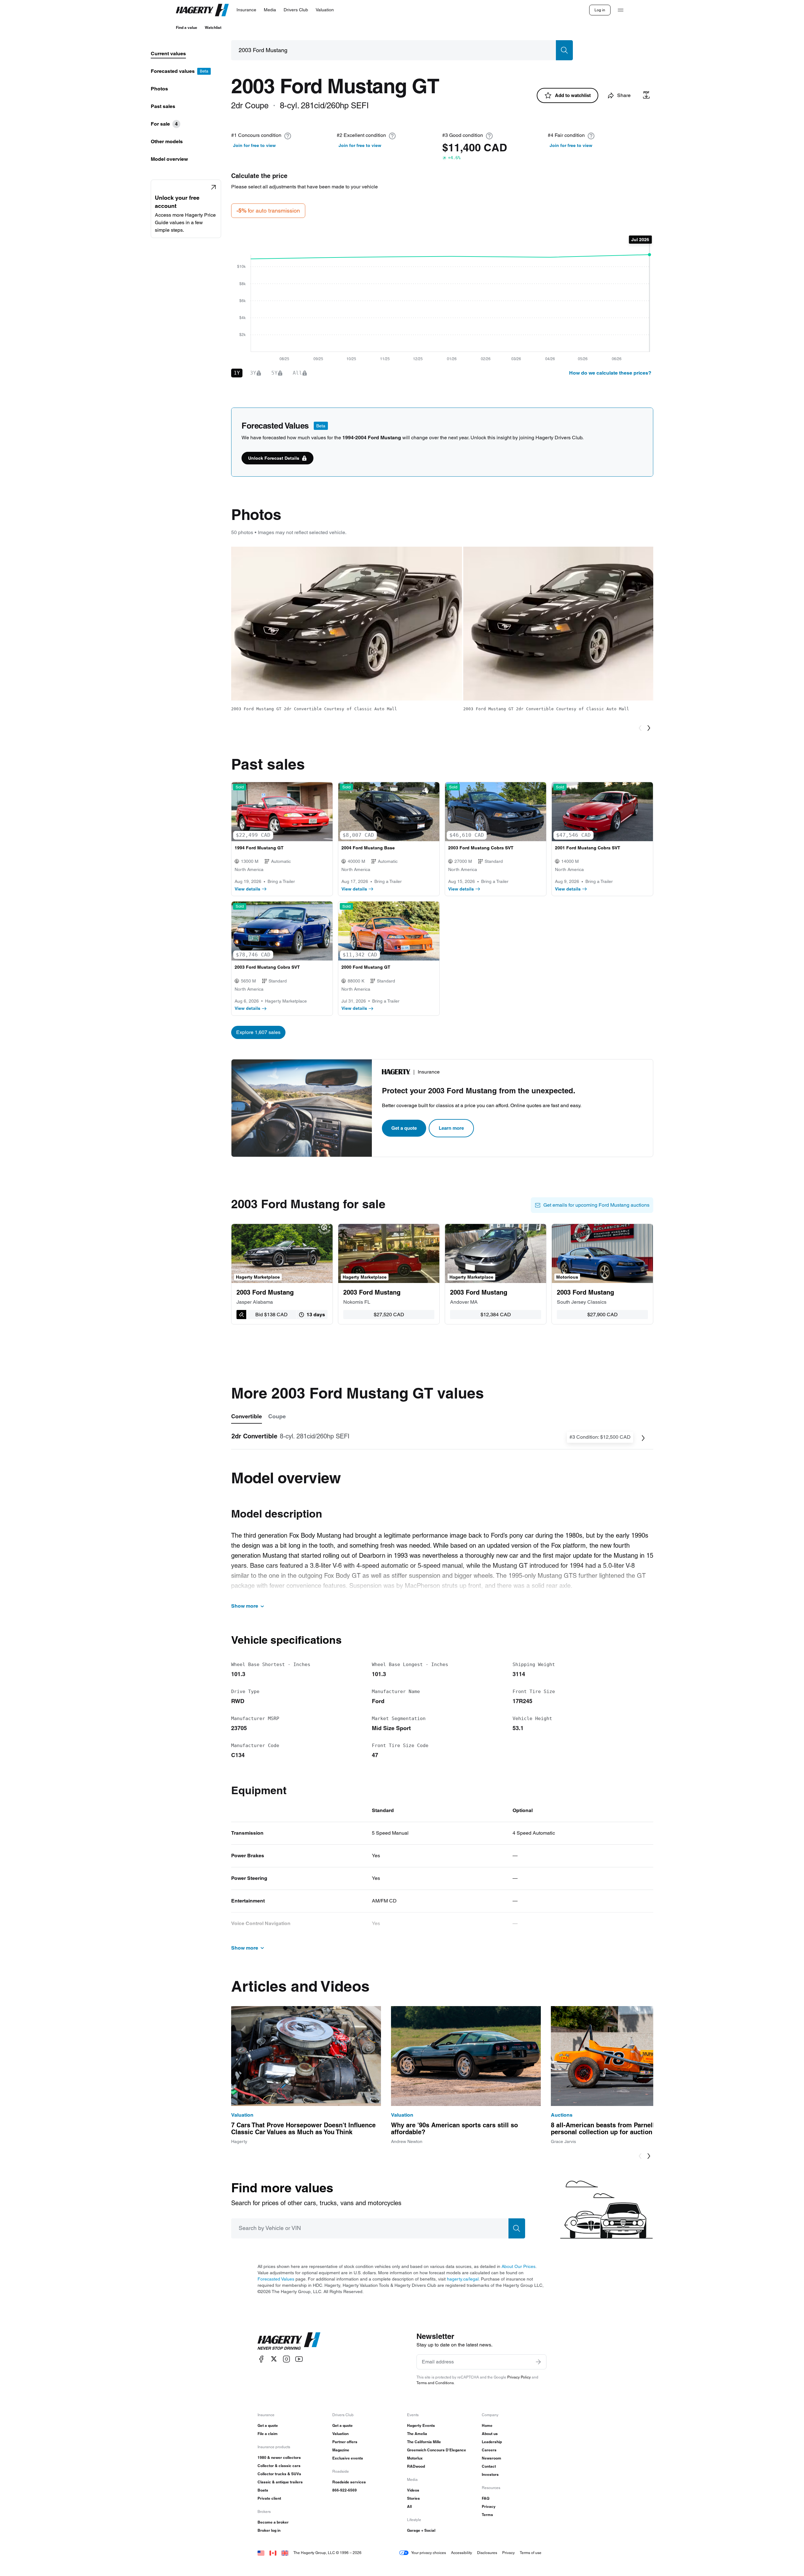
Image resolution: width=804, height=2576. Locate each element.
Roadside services (349, 2482)
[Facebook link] (261, 2359)
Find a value (187, 27)
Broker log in (269, 2530)
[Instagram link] (286, 2359)
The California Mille (424, 2442)
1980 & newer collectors (279, 2457)
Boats (263, 2490)
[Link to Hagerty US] (261, 2553)
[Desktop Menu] (621, 10)
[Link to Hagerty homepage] (289, 2341)
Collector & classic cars (279, 2466)
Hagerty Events (421, 2425)
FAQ (486, 2498)
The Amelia (417, 2434)
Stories (413, 2498)
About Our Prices (519, 2266)
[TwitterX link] (274, 2359)
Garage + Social (421, 2530)
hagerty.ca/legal (463, 2279)
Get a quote (404, 1128)
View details (247, 889)
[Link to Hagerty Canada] (273, 2553)
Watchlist (213, 27)
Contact (489, 2466)
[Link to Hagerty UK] (285, 2553)
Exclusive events (348, 2458)
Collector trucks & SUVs (279, 2474)
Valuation (340, 2434)
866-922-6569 (345, 2490)
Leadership (492, 2442)
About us (490, 2434)
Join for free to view (254, 145)
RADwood (416, 2466)
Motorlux (415, 2458)
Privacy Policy (519, 2377)
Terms (487, 2515)
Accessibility (462, 2553)
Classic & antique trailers (280, 2482)
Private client (269, 2498)
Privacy (489, 2506)
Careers (489, 2450)
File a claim (268, 2434)
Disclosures (487, 2553)
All (409, 2506)
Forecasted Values (276, 2279)
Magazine (341, 2450)
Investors (490, 2474)
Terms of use (531, 2553)
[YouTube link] (299, 2359)
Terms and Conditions (435, 2383)
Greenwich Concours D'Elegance (437, 2450)
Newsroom (492, 2458)
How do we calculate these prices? (610, 373)
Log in (600, 10)
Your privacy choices (429, 2553)
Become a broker (273, 2522)
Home (487, 2425)
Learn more (451, 1128)
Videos (413, 2490)
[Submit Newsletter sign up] (538, 2362)
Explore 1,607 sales (258, 1032)
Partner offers (345, 2442)
